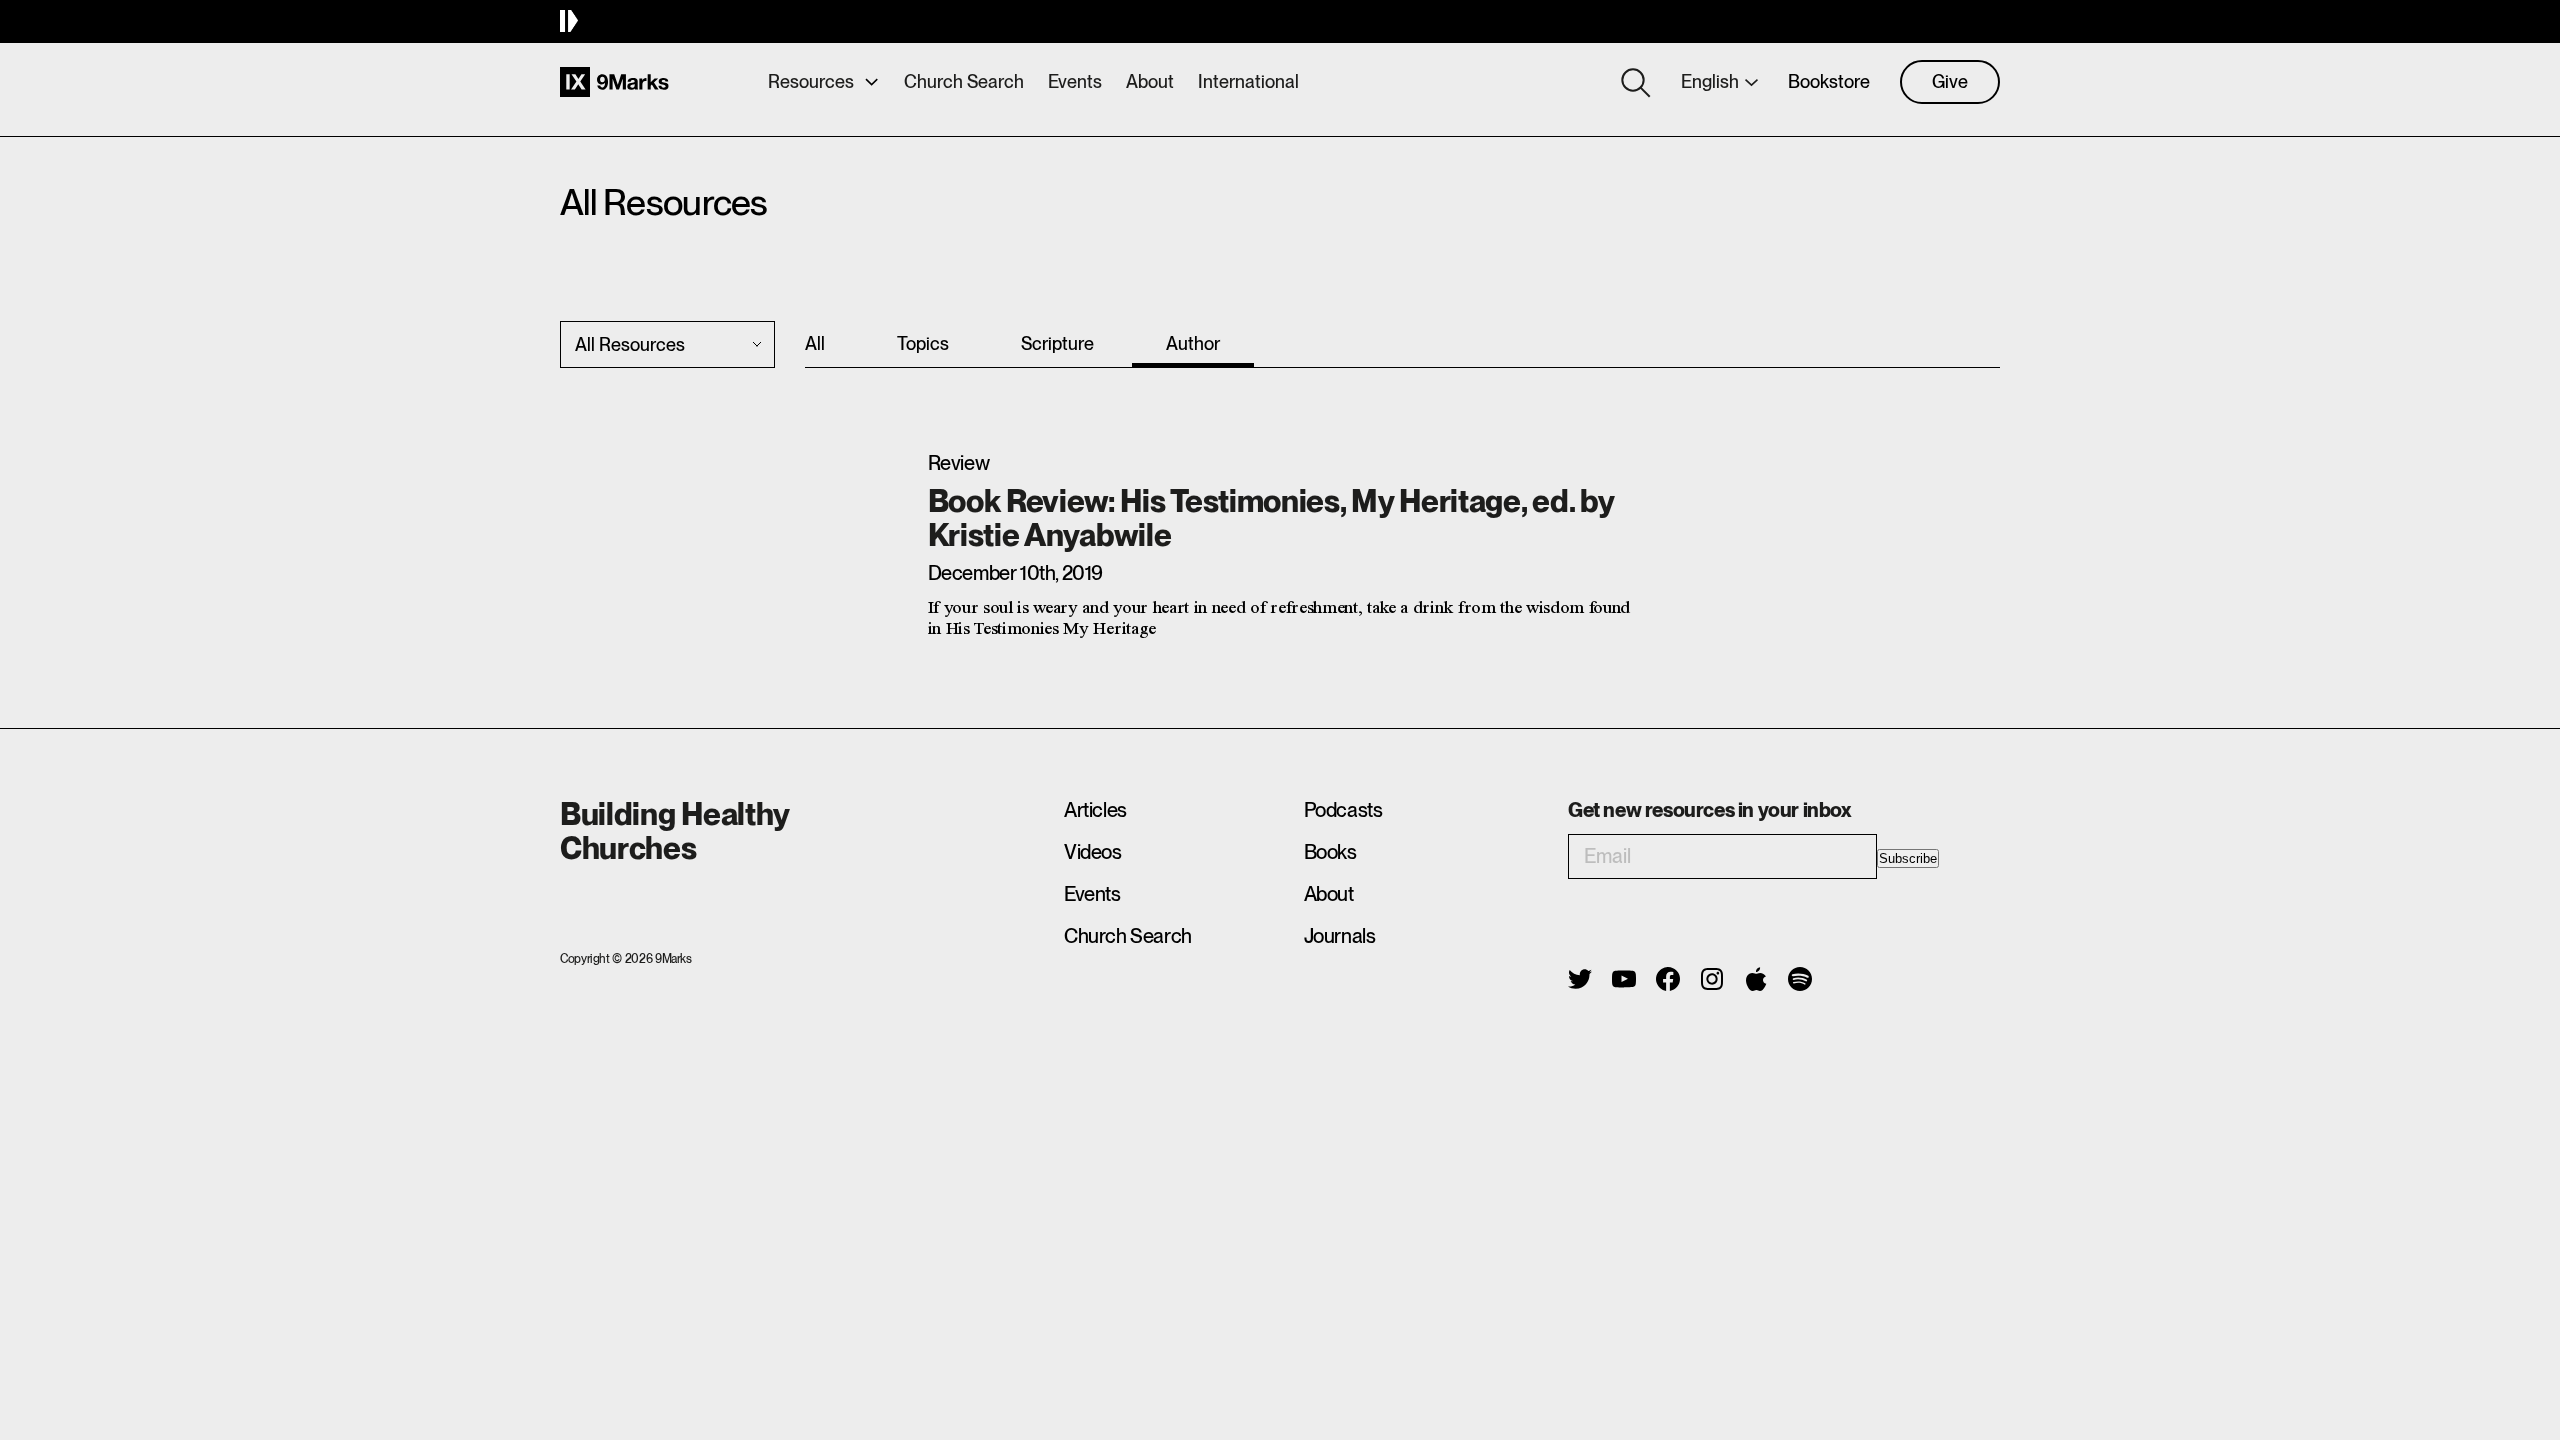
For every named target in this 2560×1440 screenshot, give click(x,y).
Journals (1340, 936)
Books (1330, 852)
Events (1075, 81)
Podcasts (1343, 810)
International (1248, 81)
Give (1950, 81)
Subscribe (1908, 858)
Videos (1093, 852)
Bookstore (1829, 81)
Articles (1095, 810)
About (1150, 81)
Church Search (964, 81)
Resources (811, 81)
